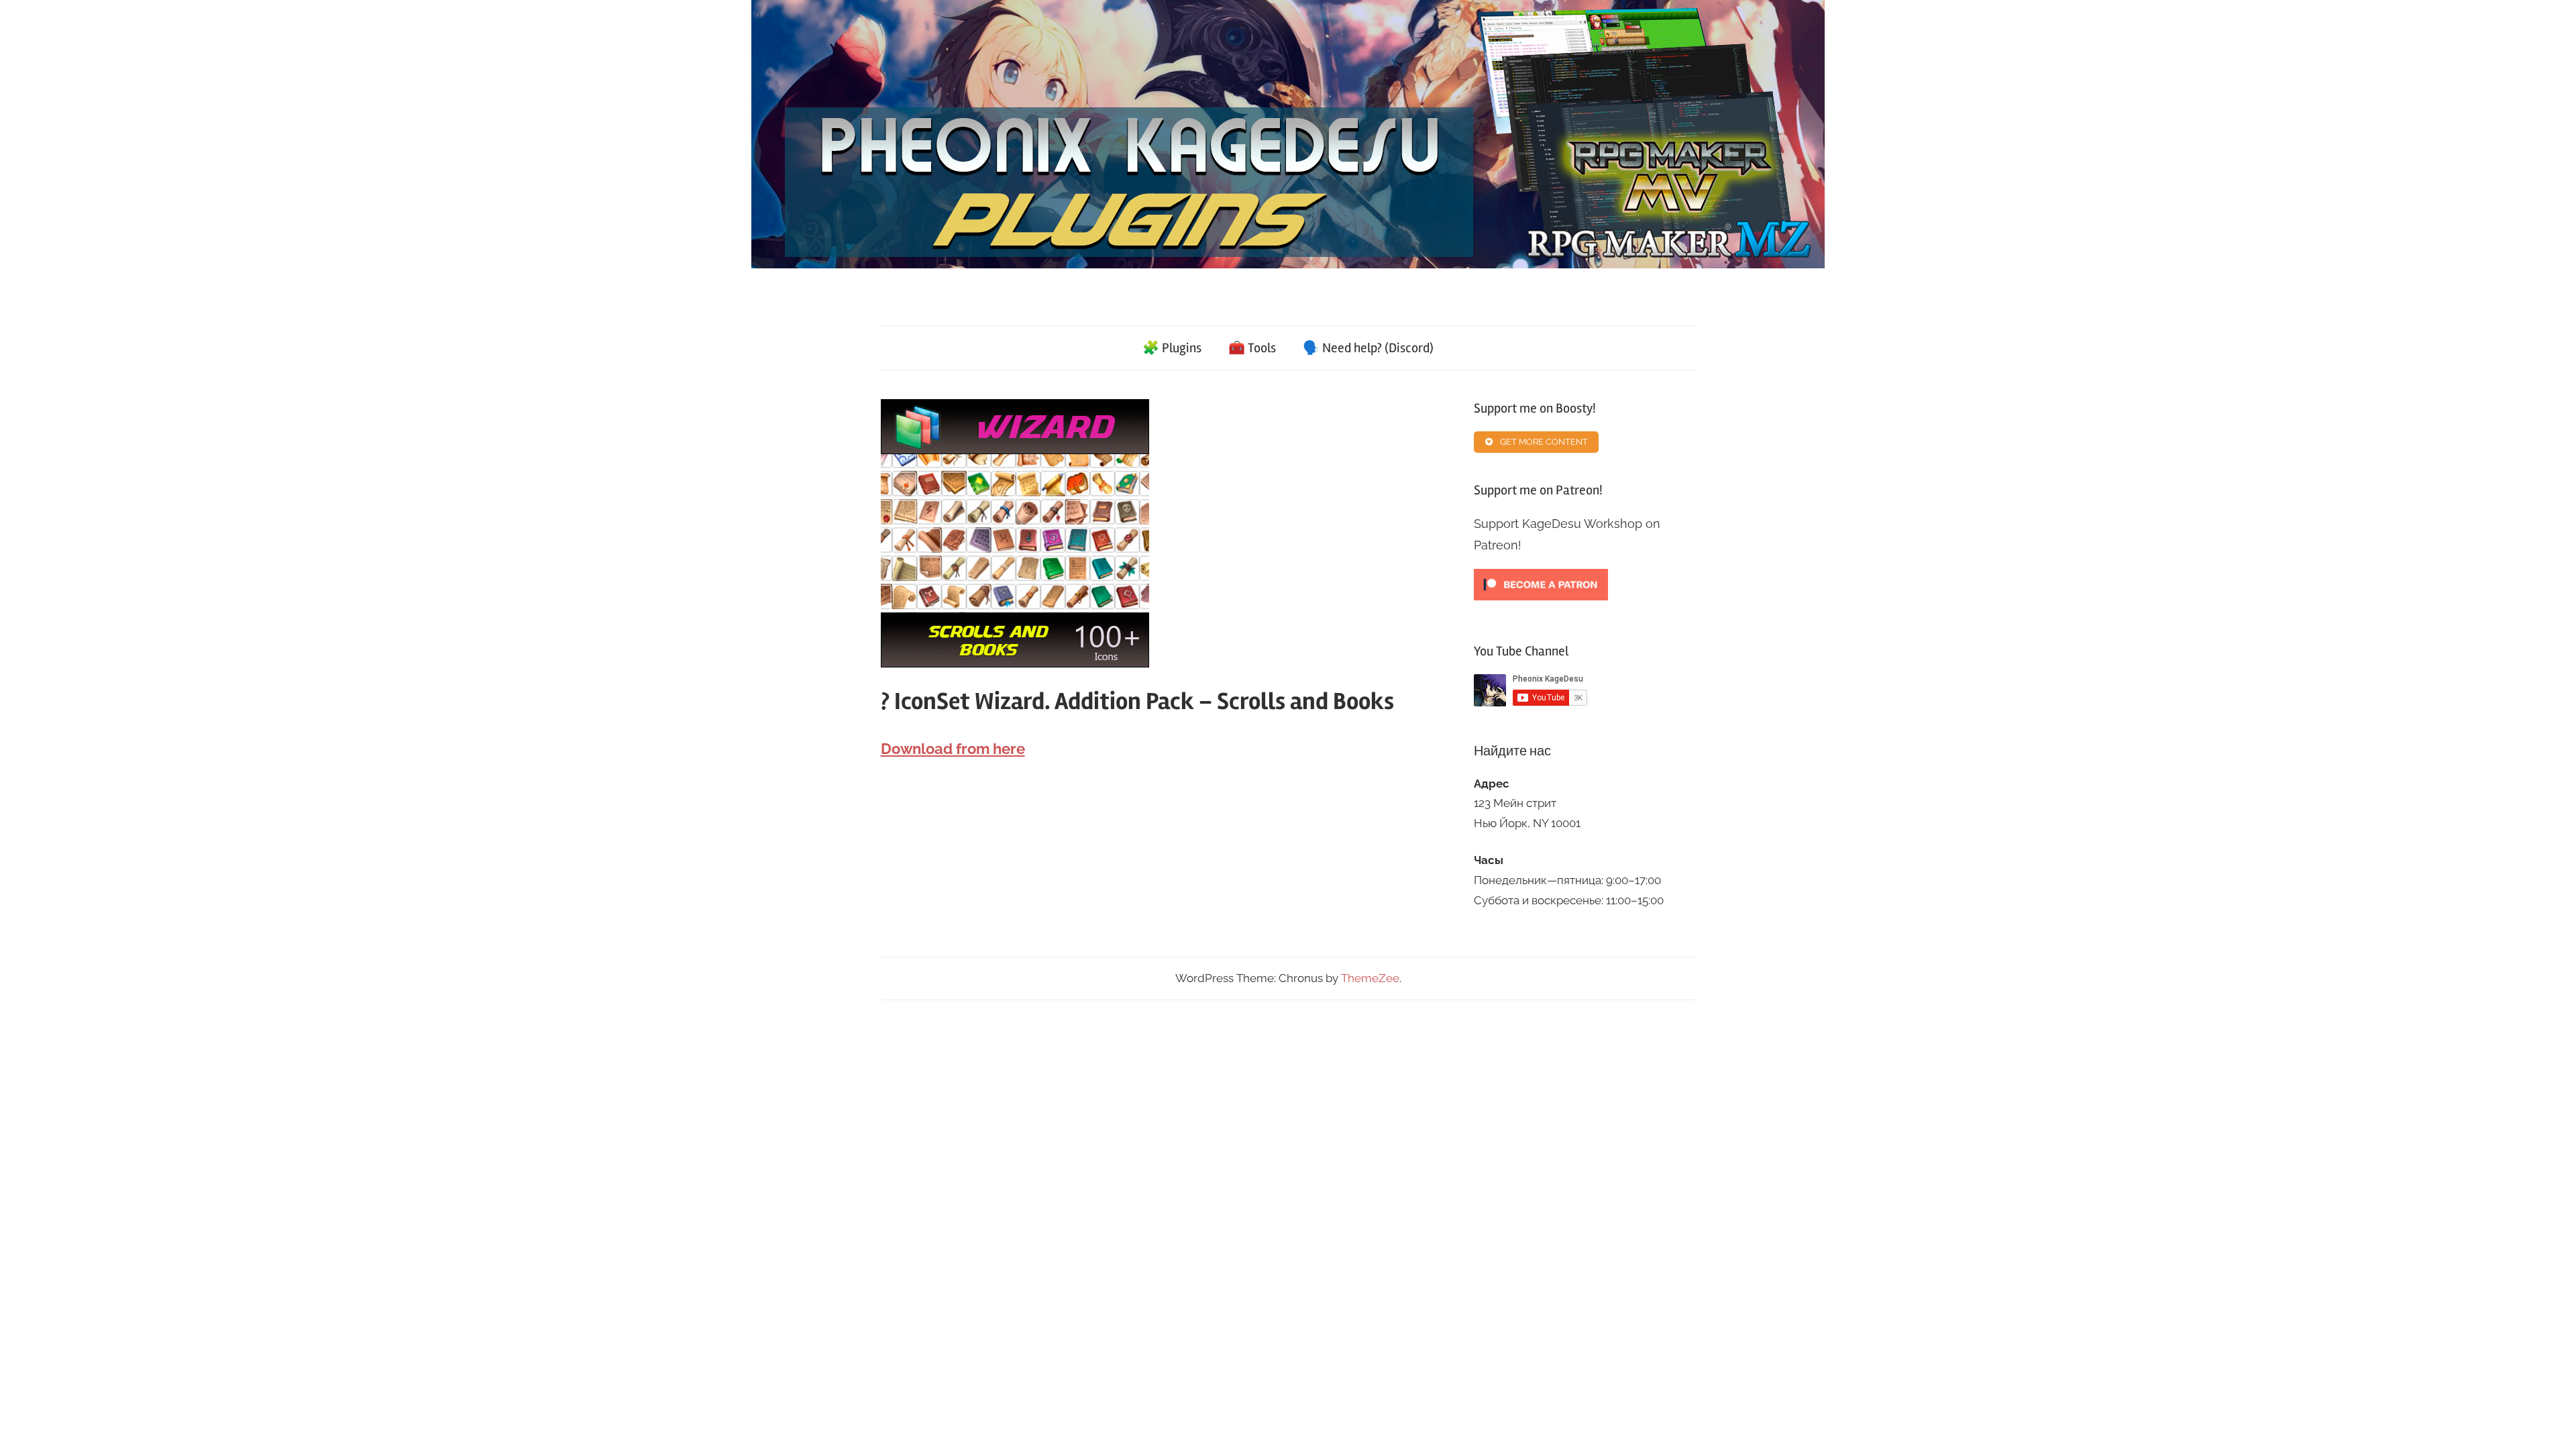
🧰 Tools (1252, 348)
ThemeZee (1370, 978)
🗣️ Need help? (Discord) (1368, 348)
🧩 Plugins (1172, 348)
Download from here (953, 749)
